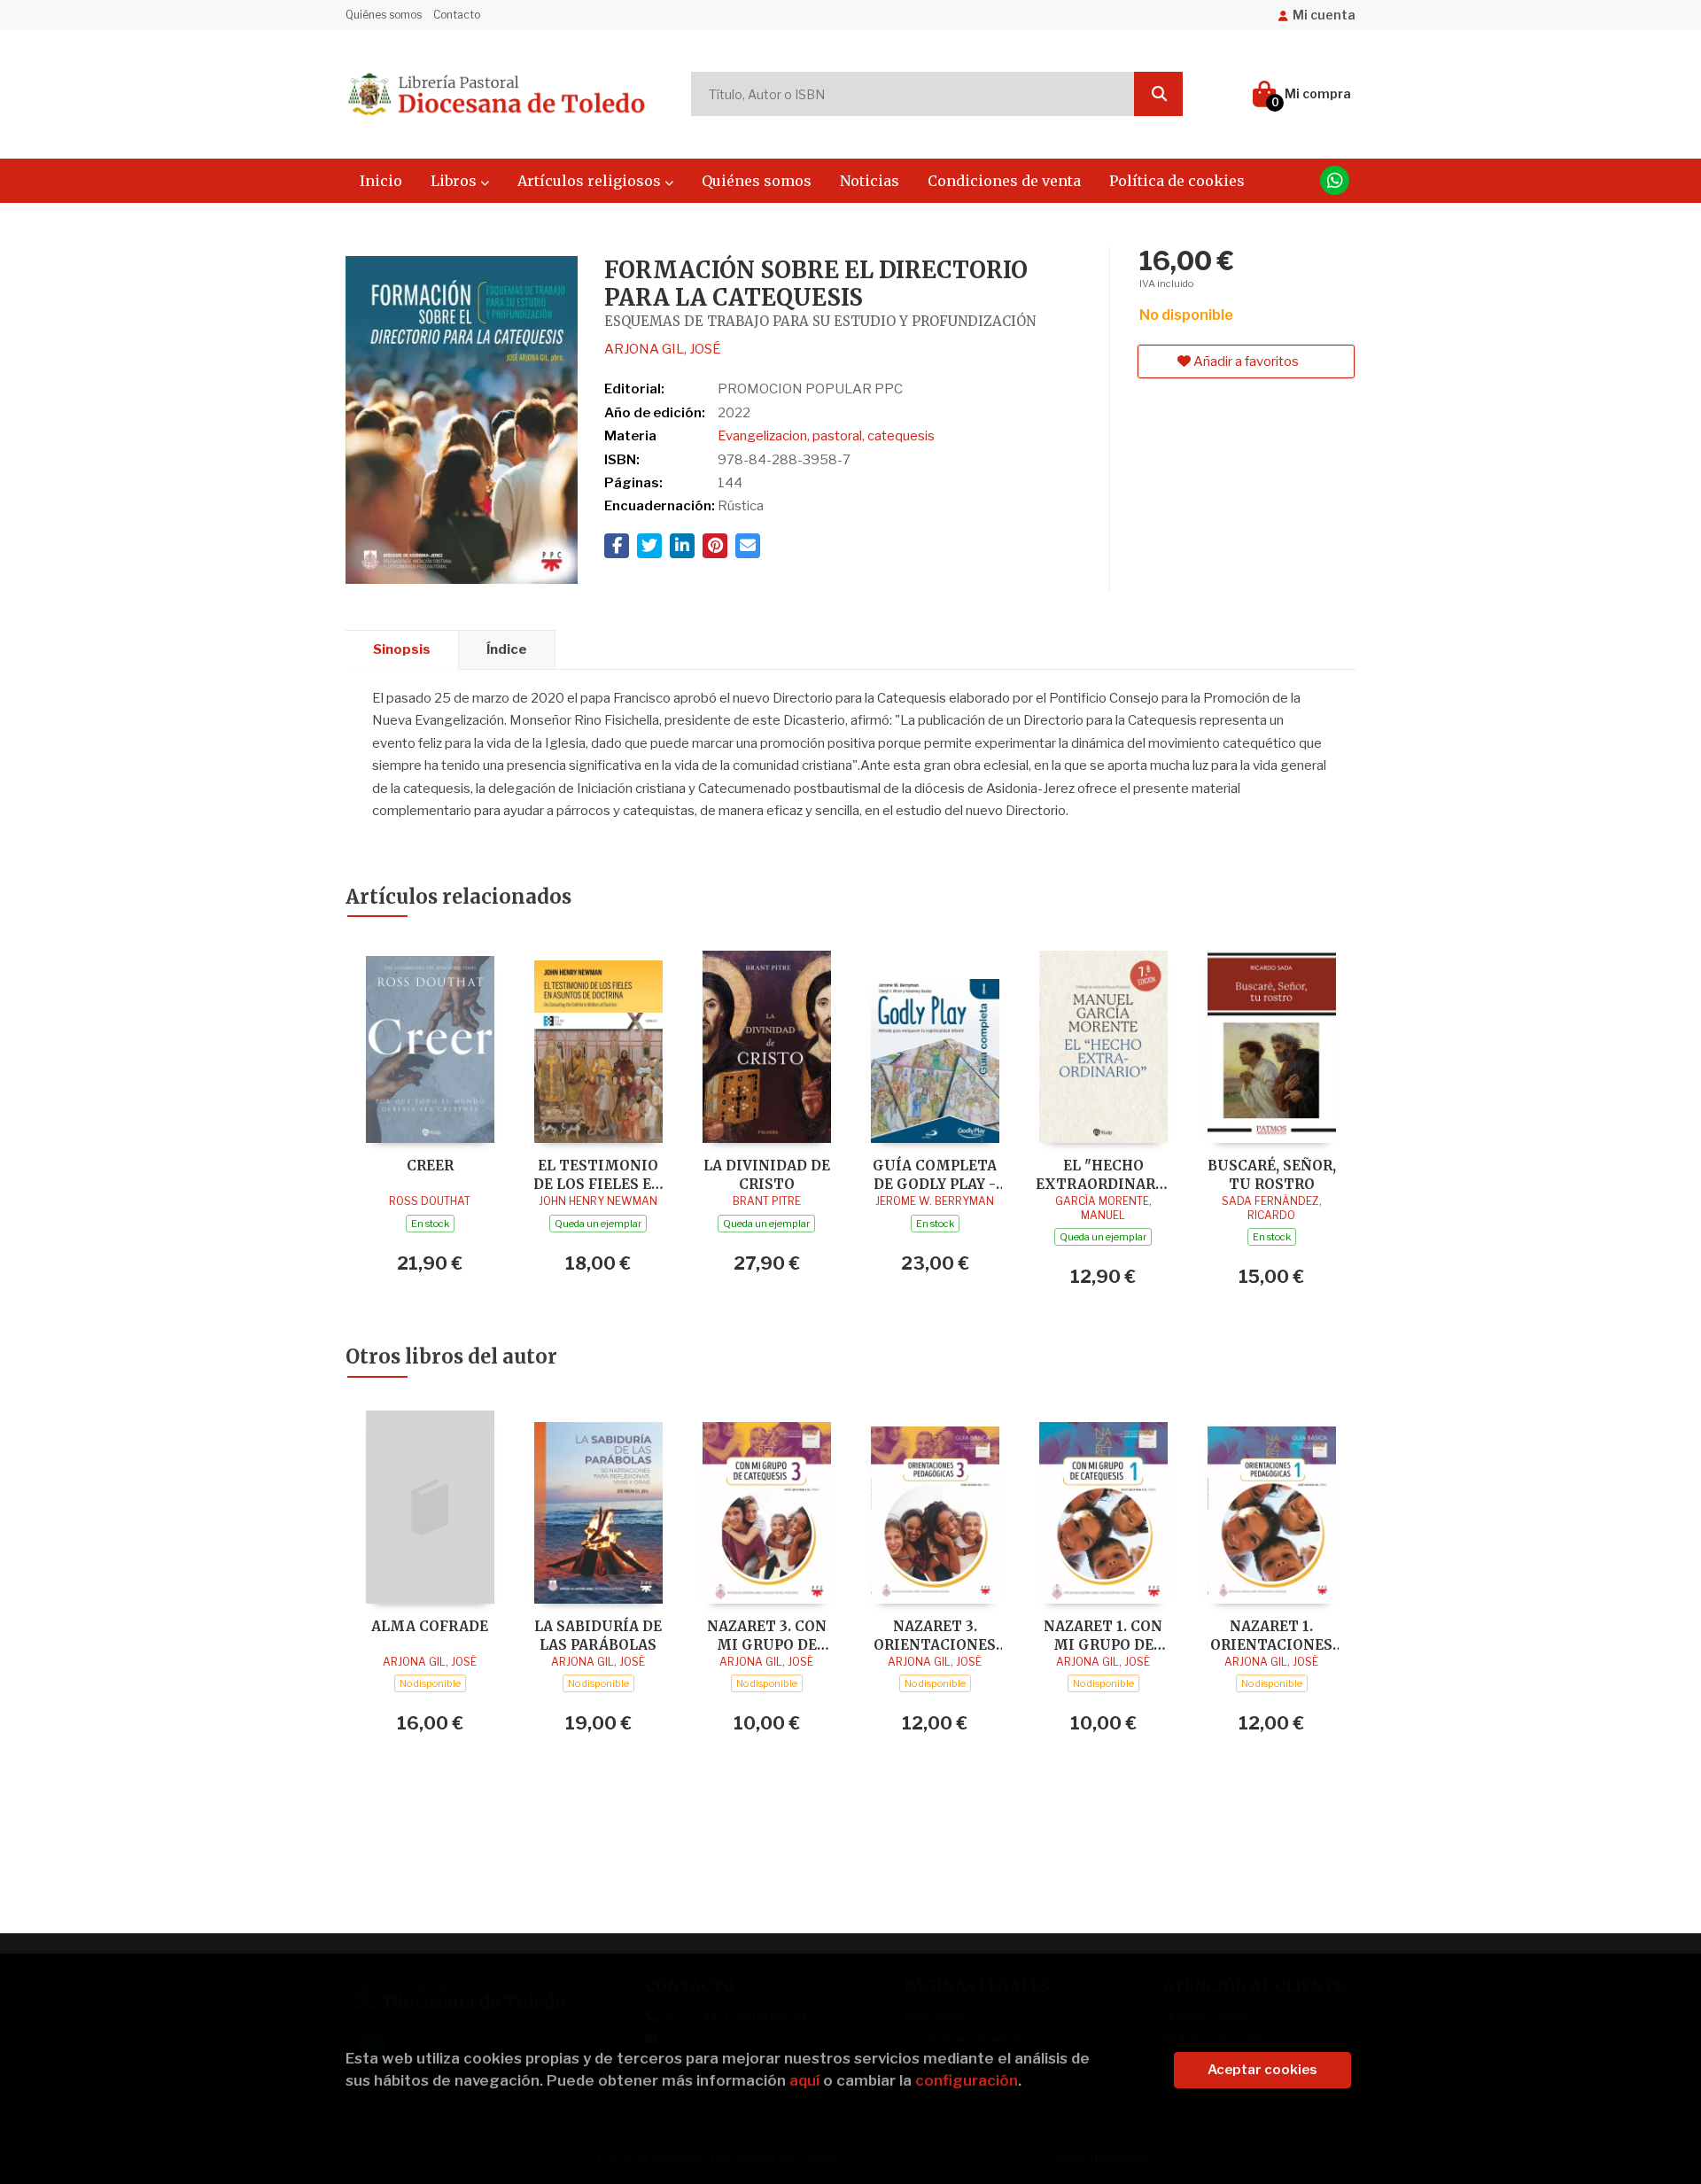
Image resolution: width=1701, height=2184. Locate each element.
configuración (967, 2080)
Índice (507, 649)
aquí (804, 2080)
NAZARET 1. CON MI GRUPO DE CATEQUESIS (1103, 1635)
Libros (455, 181)
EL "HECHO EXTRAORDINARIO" (1103, 1174)
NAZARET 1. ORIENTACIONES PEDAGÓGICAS (1271, 1635)
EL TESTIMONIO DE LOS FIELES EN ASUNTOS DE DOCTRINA (598, 1174)
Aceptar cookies (1262, 2070)
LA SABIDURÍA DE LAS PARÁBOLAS (598, 1635)
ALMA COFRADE (430, 1626)
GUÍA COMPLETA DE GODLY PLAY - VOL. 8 (935, 1174)
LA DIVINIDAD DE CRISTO (767, 1174)
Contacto (457, 15)
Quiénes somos (384, 15)
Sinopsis (402, 649)
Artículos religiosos (591, 181)
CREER (430, 1166)
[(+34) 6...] (1335, 180)
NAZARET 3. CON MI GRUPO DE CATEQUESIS (767, 1635)
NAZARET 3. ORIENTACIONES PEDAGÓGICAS (935, 1635)
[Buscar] (1158, 94)
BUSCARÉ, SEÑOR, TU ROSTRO (1272, 1174)
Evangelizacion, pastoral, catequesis (826, 436)
